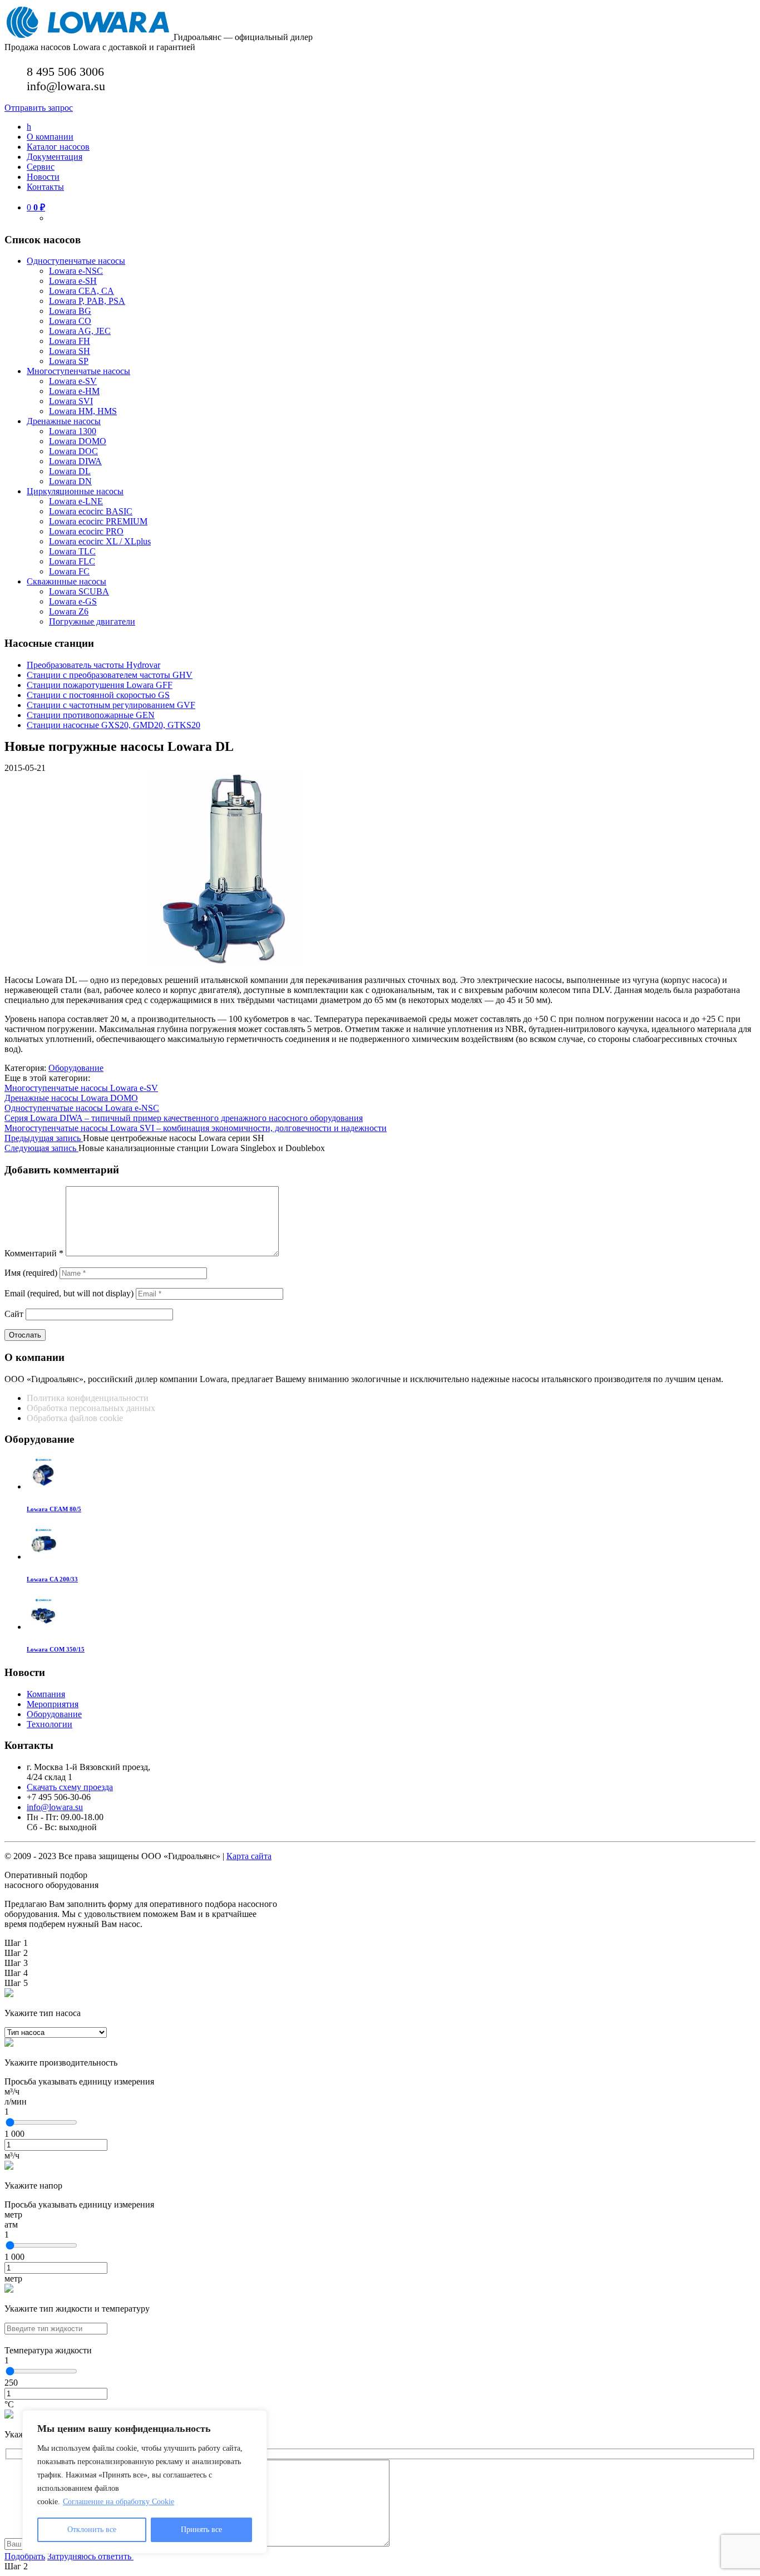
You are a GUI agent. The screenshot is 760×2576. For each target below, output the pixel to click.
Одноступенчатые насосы (76, 261)
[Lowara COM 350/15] (43, 1627)
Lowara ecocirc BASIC (91, 511)
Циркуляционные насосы (75, 491)
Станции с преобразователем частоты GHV (110, 675)
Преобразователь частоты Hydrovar (93, 665)
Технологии (50, 1724)
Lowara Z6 (69, 611)
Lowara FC (69, 571)
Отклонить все (92, 2530)
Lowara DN (70, 481)
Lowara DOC (73, 451)
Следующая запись (41, 1148)
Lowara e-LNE (76, 501)
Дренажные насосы (64, 421)
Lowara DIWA (75, 461)
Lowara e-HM (74, 391)
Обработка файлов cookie (75, 1418)
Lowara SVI (71, 401)
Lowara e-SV (73, 381)
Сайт (14, 1314)
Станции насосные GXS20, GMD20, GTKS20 (113, 725)
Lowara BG (70, 311)
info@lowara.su (55, 1807)
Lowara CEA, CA (82, 291)
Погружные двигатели (92, 621)
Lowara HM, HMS (83, 411)
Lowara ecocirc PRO (86, 531)
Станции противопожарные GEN (91, 715)
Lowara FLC (72, 561)
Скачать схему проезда (70, 1787)
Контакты (45, 187)
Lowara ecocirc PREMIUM (98, 521)
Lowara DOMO (78, 441)
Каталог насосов (58, 147)
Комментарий (34, 1253)
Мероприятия (53, 1704)
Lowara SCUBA (79, 591)
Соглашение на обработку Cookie (119, 2502)
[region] (145, 2482)
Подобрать (25, 2556)
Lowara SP (69, 361)
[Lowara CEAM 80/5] (43, 1486)
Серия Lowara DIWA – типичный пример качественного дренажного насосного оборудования (184, 1118)
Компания (46, 1694)
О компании (50, 137)
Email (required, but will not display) (69, 1293)
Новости (43, 177)
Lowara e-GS (73, 601)
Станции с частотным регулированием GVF (111, 705)
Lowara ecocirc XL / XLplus (100, 541)
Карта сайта (249, 1856)
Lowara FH (70, 341)
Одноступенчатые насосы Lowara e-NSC (82, 1108)
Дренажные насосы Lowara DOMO (71, 1098)
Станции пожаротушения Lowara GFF (100, 685)
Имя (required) (31, 1273)
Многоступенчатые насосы (78, 371)
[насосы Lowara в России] (89, 37)
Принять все (201, 2530)
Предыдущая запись (44, 1138)
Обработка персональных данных (92, 1408)
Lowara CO (70, 321)
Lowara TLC (72, 551)
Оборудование (76, 1068)
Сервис (41, 167)
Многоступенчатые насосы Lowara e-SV (81, 1088)
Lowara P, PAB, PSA (87, 301)
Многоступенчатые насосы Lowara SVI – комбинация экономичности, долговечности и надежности (196, 1128)
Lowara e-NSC (76, 271)
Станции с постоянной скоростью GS (98, 695)
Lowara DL (70, 471)
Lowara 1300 (73, 431)
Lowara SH (70, 351)
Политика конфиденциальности (88, 1398)
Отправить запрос (39, 108)
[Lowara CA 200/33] (43, 1557)
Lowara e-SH (73, 281)
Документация (55, 157)
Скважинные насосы (66, 581)
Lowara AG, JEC (80, 331)
